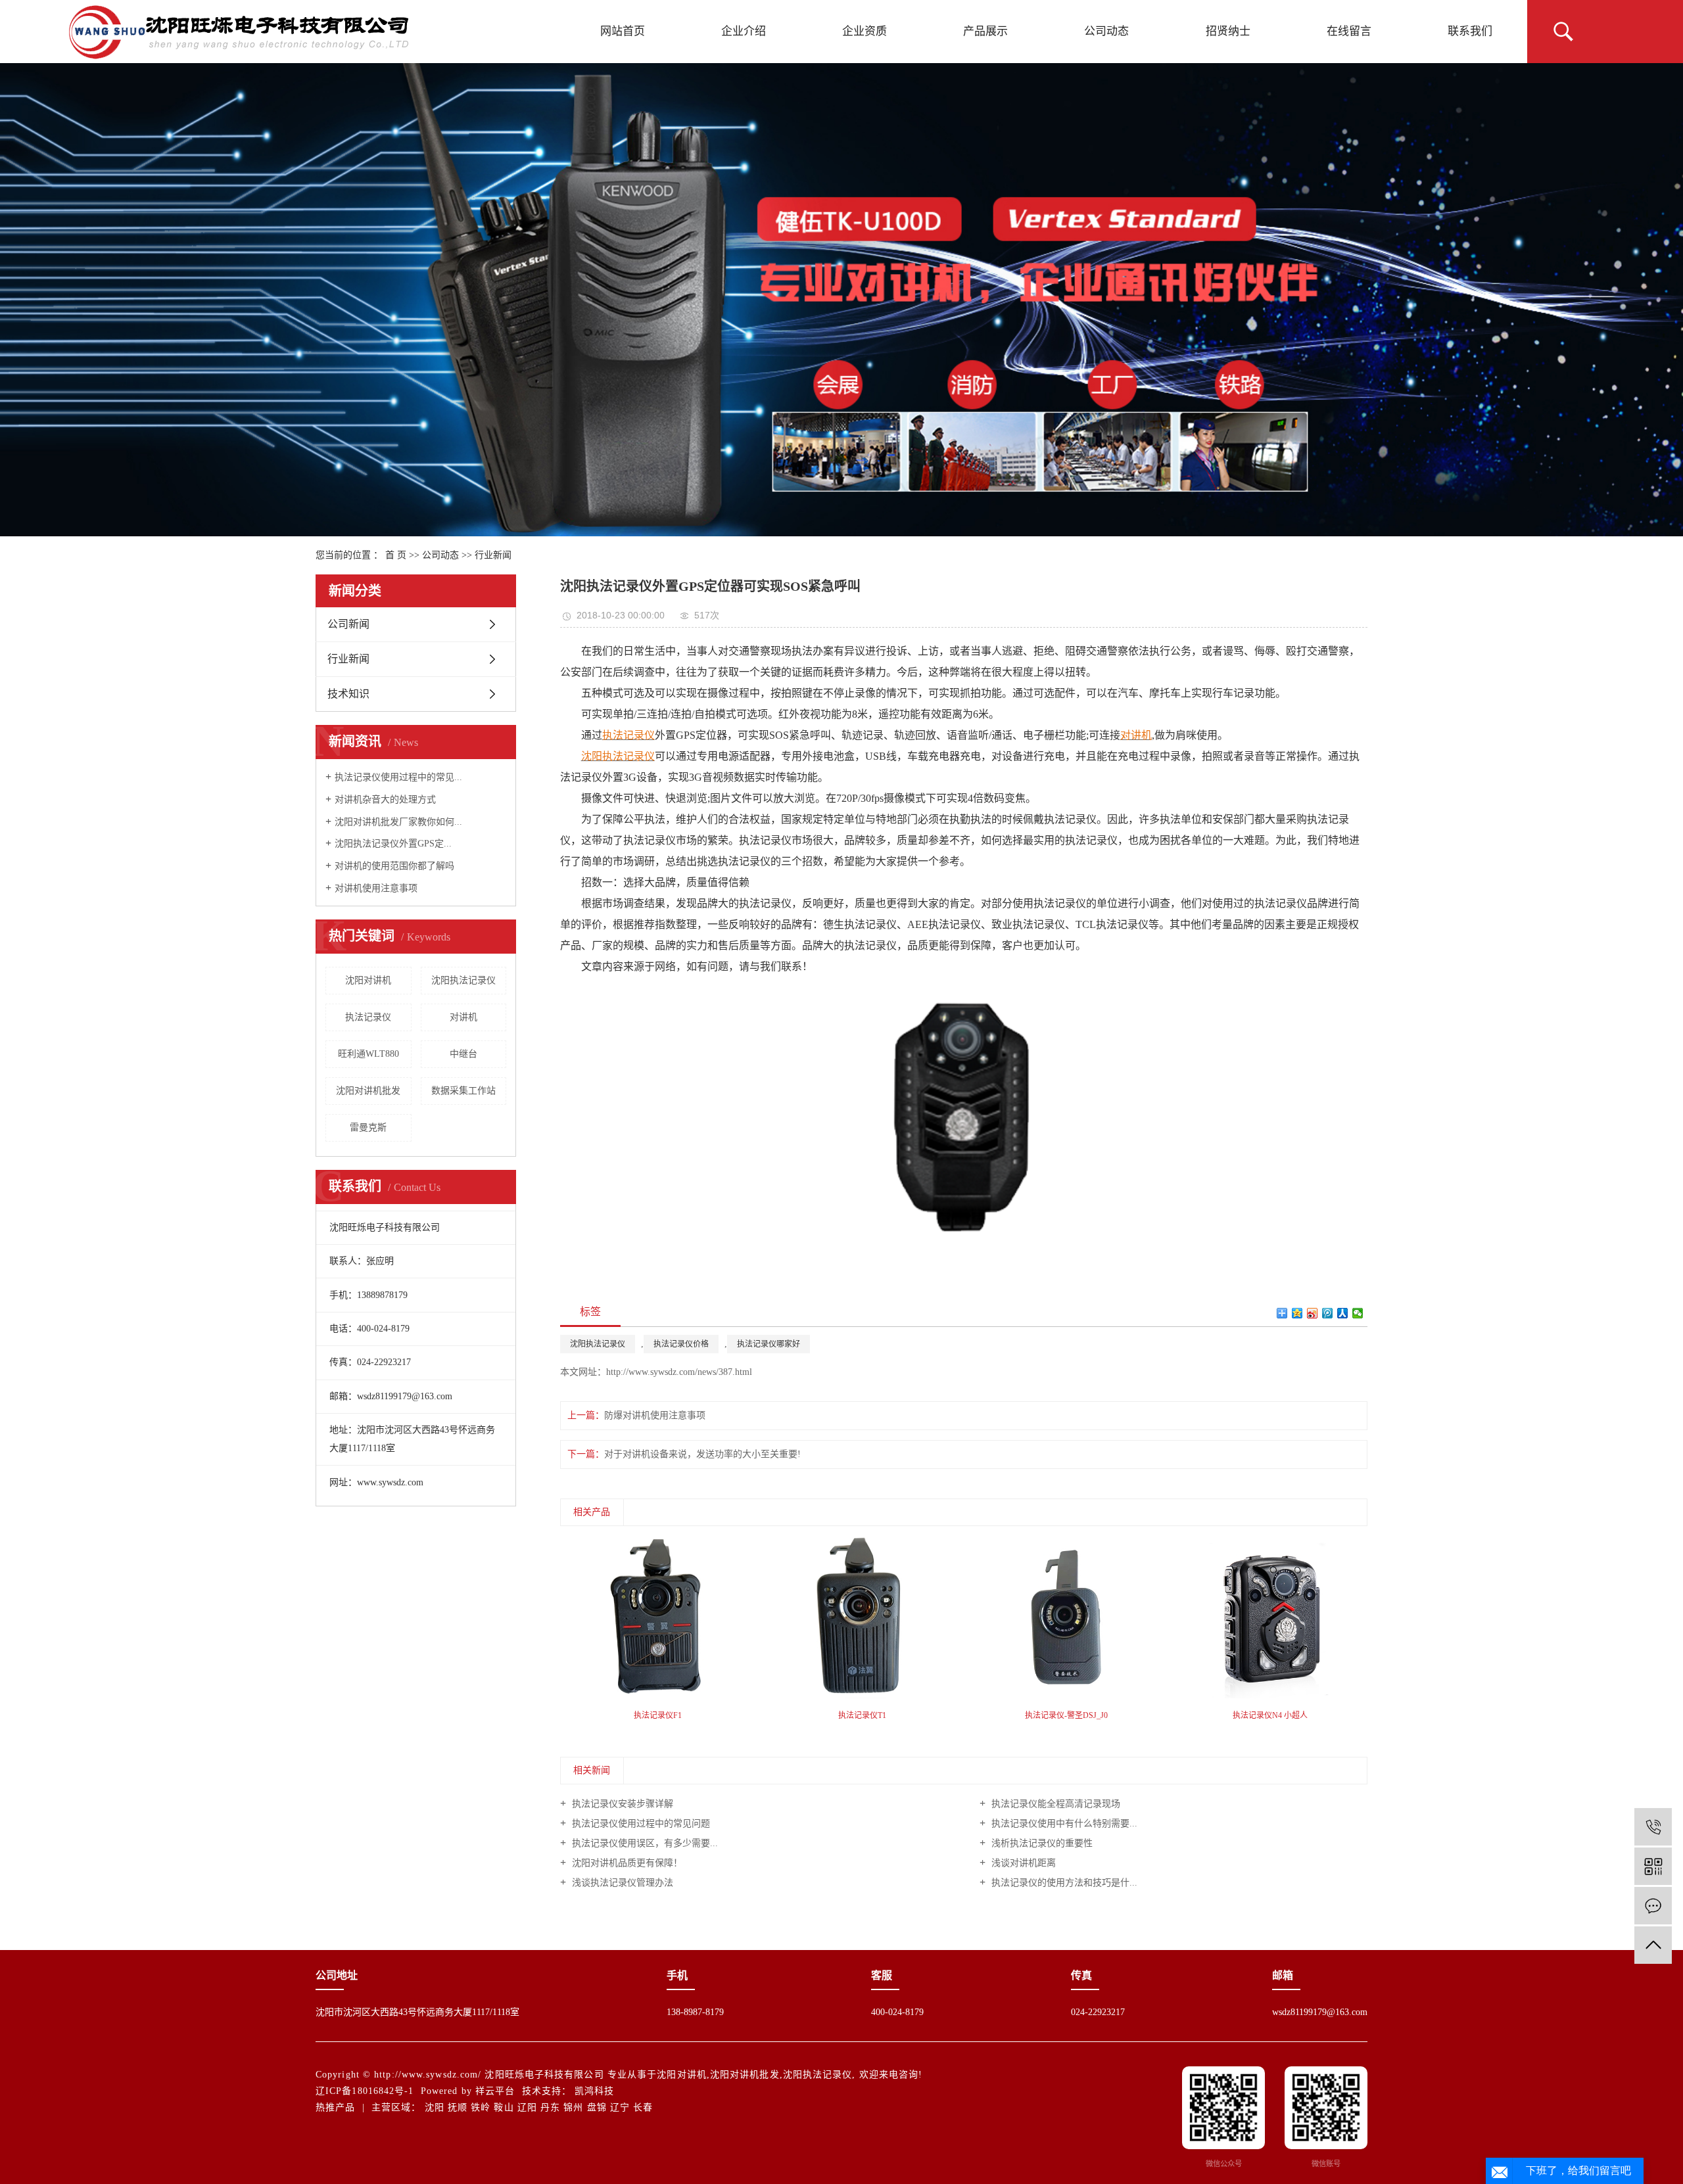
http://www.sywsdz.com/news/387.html (679, 1372)
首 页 (396, 555)
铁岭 (481, 2107)
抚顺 (458, 2107)
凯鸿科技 (594, 2091)
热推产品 (335, 2107)
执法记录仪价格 (681, 1344)
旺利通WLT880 (368, 1054)
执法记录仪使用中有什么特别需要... (1063, 1824)
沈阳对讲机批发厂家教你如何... (398, 822)
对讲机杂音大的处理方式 (385, 800)
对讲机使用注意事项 (376, 888)
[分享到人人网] (1343, 1313)
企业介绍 (744, 31)
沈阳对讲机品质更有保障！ (626, 1863)
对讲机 (463, 1017)
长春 (643, 2107)
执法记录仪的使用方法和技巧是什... (1063, 1883)
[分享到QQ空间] (1297, 1313)
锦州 (573, 2107)
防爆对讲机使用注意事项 (655, 1415)
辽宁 (620, 2107)
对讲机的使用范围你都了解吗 (394, 866)
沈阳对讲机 (368, 980)
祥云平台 (495, 2091)
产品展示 (985, 31)
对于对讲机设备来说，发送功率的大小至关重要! (702, 1454)
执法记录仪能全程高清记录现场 (1055, 1804)
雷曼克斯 (368, 1127)
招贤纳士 (1228, 31)
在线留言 (1349, 31)
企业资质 (865, 31)
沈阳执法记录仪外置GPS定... (393, 844)
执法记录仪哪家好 (769, 1344)
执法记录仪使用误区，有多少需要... (644, 1843)
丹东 (550, 2107)
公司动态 (1106, 31)
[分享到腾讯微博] (1328, 1313)
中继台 (463, 1054)
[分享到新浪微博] (1313, 1313)
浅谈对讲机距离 (1022, 1863)
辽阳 (527, 2107)
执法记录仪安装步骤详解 (621, 1804)
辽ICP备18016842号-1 (365, 2091)
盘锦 (597, 2107)
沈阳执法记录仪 (463, 980)
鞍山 (504, 2107)
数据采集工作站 (463, 1091)
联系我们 (1470, 31)
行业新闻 (493, 555)
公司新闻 (348, 624)
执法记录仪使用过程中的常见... (398, 777)
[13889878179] (1653, 1827)
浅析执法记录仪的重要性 (1041, 1843)
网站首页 (623, 31)
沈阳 (435, 2107)
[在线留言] (1653, 1906)
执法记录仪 (368, 1017)
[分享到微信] (1358, 1313)
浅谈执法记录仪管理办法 (621, 1883)
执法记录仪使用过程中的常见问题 (640, 1824)
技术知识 (348, 694)
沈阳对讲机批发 (368, 1091)
